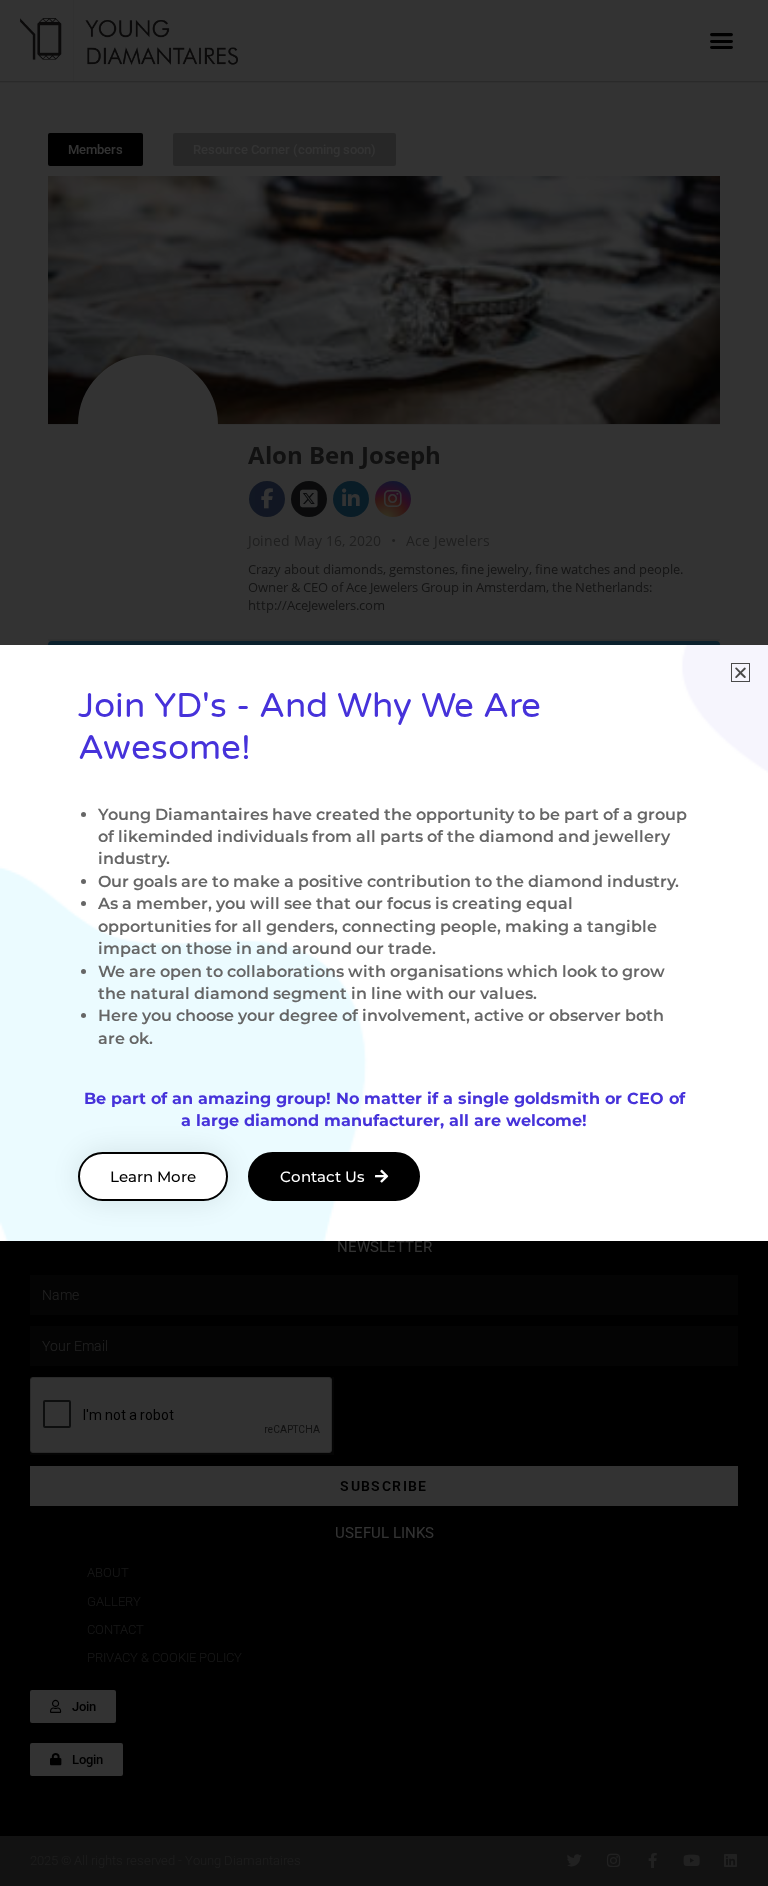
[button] (740, 672)
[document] (384, 943)
